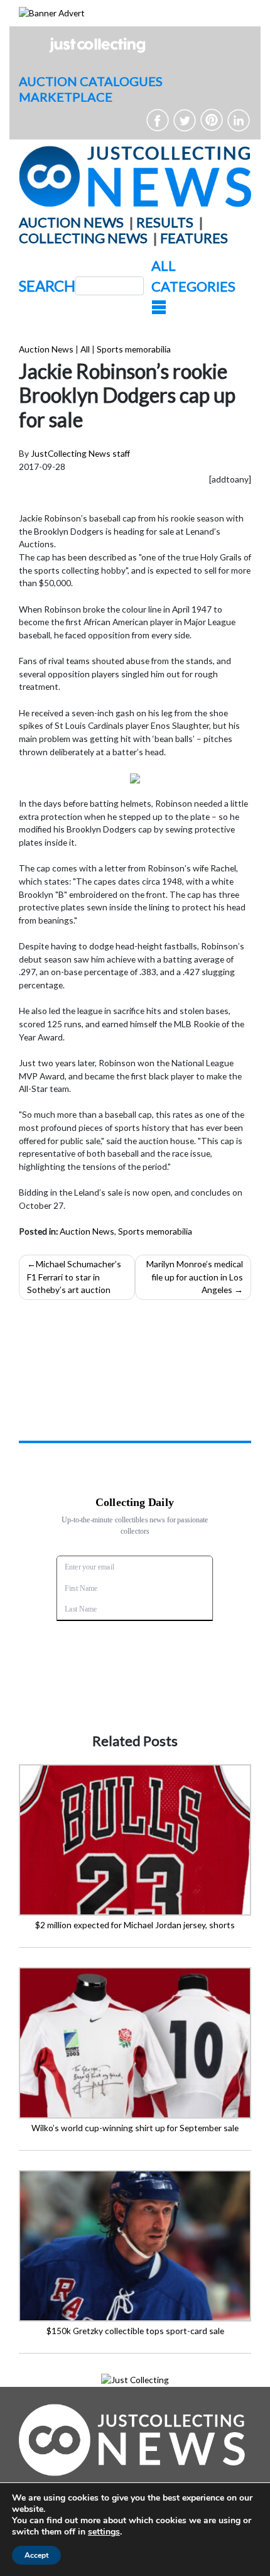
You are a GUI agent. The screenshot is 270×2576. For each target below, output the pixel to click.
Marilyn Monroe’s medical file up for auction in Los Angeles (195, 1277)
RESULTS (165, 222)
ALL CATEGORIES (193, 276)
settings (104, 2532)
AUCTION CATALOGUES (91, 81)
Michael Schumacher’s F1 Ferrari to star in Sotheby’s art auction (74, 1277)
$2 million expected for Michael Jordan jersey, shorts (135, 1925)
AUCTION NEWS (71, 222)
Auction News (46, 349)
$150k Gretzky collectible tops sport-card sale (135, 2331)
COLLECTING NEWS (83, 238)
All (85, 349)
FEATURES (194, 238)
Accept (36, 2555)
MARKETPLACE (66, 97)
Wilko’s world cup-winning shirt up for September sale (135, 2128)
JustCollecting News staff (80, 453)
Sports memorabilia (134, 349)
